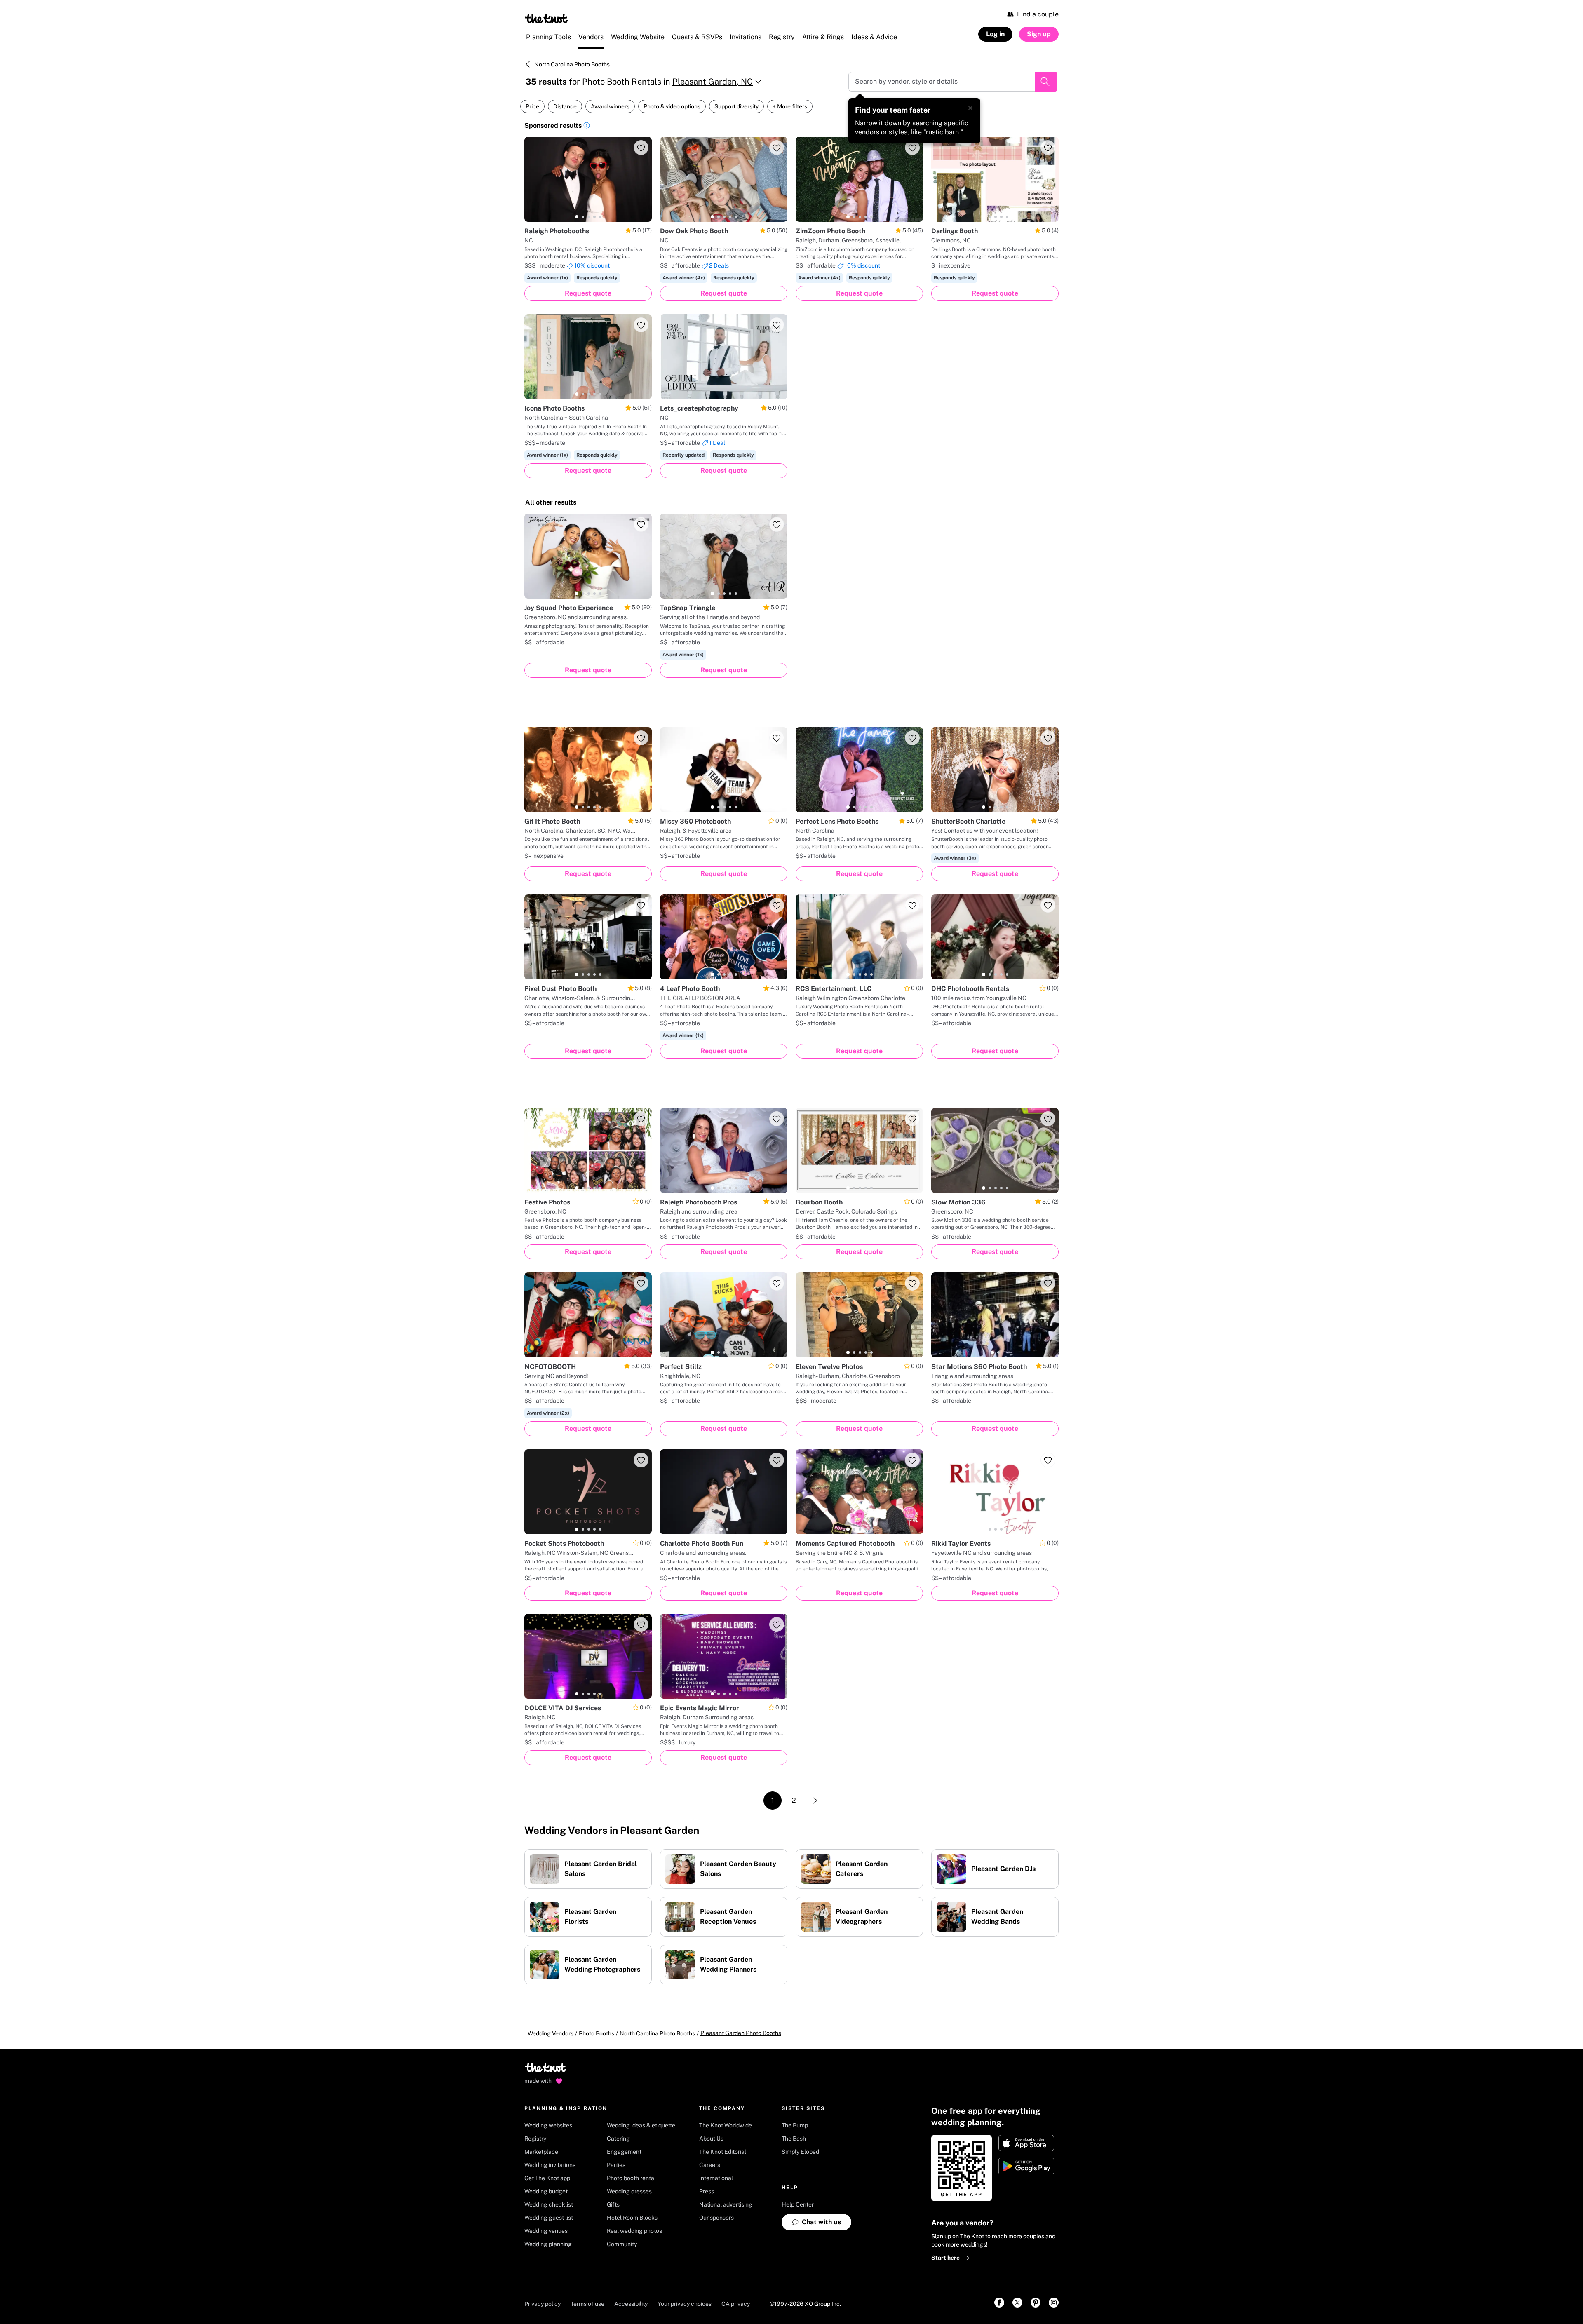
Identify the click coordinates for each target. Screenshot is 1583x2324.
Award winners (610, 106)
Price (532, 106)
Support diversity (736, 106)
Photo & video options (672, 106)
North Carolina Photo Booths (572, 64)
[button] (587, 127)
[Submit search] (1046, 82)
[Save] (641, 148)
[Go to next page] (815, 1801)
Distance (565, 106)
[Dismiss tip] (970, 108)
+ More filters (790, 106)
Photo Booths (597, 2033)
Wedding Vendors (551, 2033)
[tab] (577, 217)
